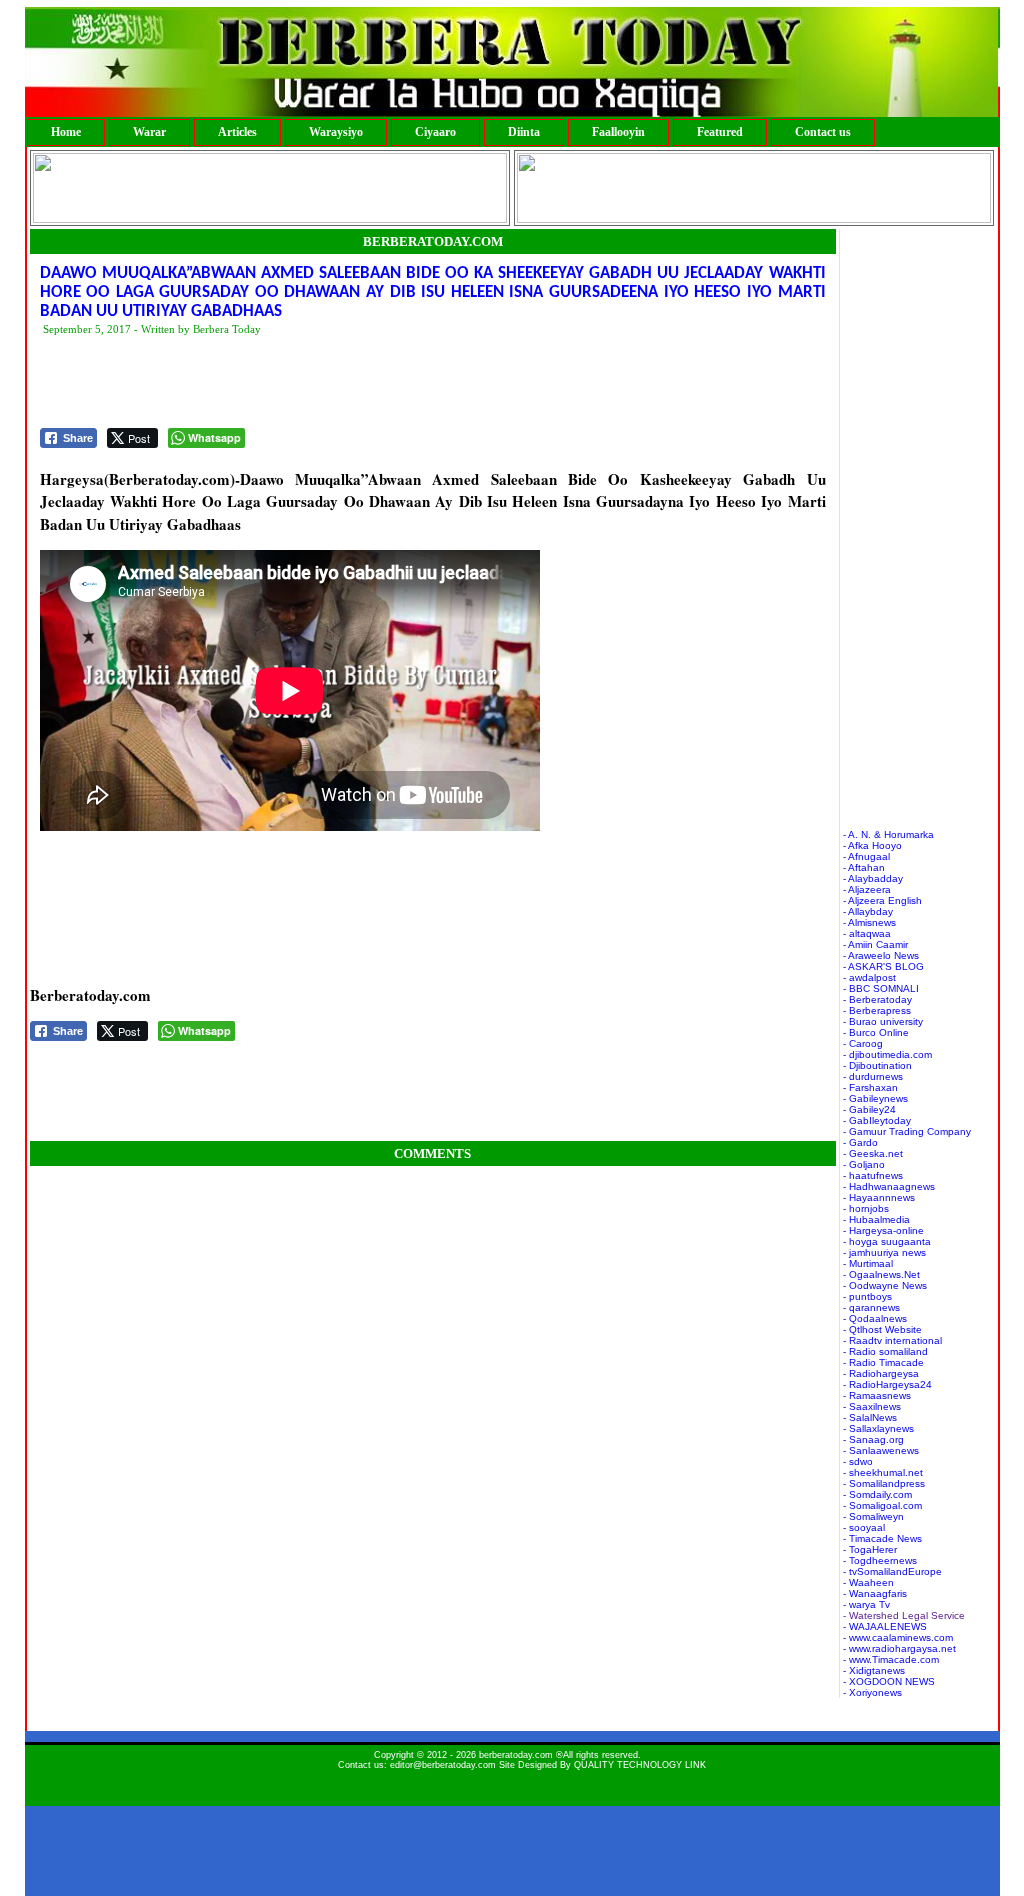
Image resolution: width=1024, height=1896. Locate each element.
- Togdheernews (880, 1560)
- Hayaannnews (879, 1197)
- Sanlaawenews (881, 1450)
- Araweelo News (881, 955)
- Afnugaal (866, 856)
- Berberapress (877, 1010)
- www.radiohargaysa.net (899, 1648)
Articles (237, 132)
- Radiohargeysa (881, 1373)
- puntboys (867, 1296)
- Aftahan (864, 867)
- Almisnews (869, 922)
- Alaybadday (873, 878)
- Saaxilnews (872, 1406)
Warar (149, 132)
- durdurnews (873, 1076)
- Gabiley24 (869, 1109)
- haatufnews (873, 1175)
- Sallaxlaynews (878, 1428)
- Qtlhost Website (882, 1329)
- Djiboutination (877, 1065)
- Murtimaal (868, 1263)
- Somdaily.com (877, 1494)
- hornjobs (866, 1208)
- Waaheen (868, 1582)
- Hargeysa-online (883, 1230)
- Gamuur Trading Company (907, 1131)
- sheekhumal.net (883, 1472)
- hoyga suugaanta (887, 1241)
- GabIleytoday (877, 1120)
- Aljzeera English (882, 900)
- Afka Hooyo (872, 845)
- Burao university (883, 1021)
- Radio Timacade (883, 1362)
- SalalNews (870, 1417)
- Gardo (860, 1142)
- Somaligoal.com (882, 1505)
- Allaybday (868, 911)
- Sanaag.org (873, 1439)
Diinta (524, 132)
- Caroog (863, 1043)
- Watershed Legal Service (904, 1615)
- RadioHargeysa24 (887, 1384)
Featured (720, 132)
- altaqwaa (867, 933)
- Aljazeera (867, 889)
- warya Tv (866, 1604)
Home (66, 132)
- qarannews (871, 1307)
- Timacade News (882, 1538)
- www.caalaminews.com (898, 1637)
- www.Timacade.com (891, 1659)
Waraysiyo (336, 132)
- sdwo (858, 1461)
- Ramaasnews (877, 1395)
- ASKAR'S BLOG (883, 966)
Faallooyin (618, 132)
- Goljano (864, 1164)
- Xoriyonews (872, 1692)
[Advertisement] (404, 383)
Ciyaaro (435, 132)
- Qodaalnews (875, 1318)
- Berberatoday (877, 999)
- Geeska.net (873, 1153)
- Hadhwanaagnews (889, 1186)
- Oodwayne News (885, 1285)
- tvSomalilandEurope (892, 1571)
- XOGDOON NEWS (889, 1681)
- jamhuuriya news (884, 1252)
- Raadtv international (892, 1340)
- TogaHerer (870, 1549)
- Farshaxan (870, 1087)
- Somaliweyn (873, 1516)
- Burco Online (876, 1032)
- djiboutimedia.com (887, 1054)
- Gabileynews (875, 1098)
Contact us (823, 132)
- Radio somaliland (885, 1351)
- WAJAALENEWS (885, 1626)
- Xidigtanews (874, 1670)
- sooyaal (864, 1527)
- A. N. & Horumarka (888, 834)
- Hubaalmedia (876, 1219)
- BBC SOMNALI (881, 988)
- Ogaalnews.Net (881, 1274)
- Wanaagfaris (875, 1593)
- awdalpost (869, 977)
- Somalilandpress (884, 1483)
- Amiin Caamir (875, 944)
